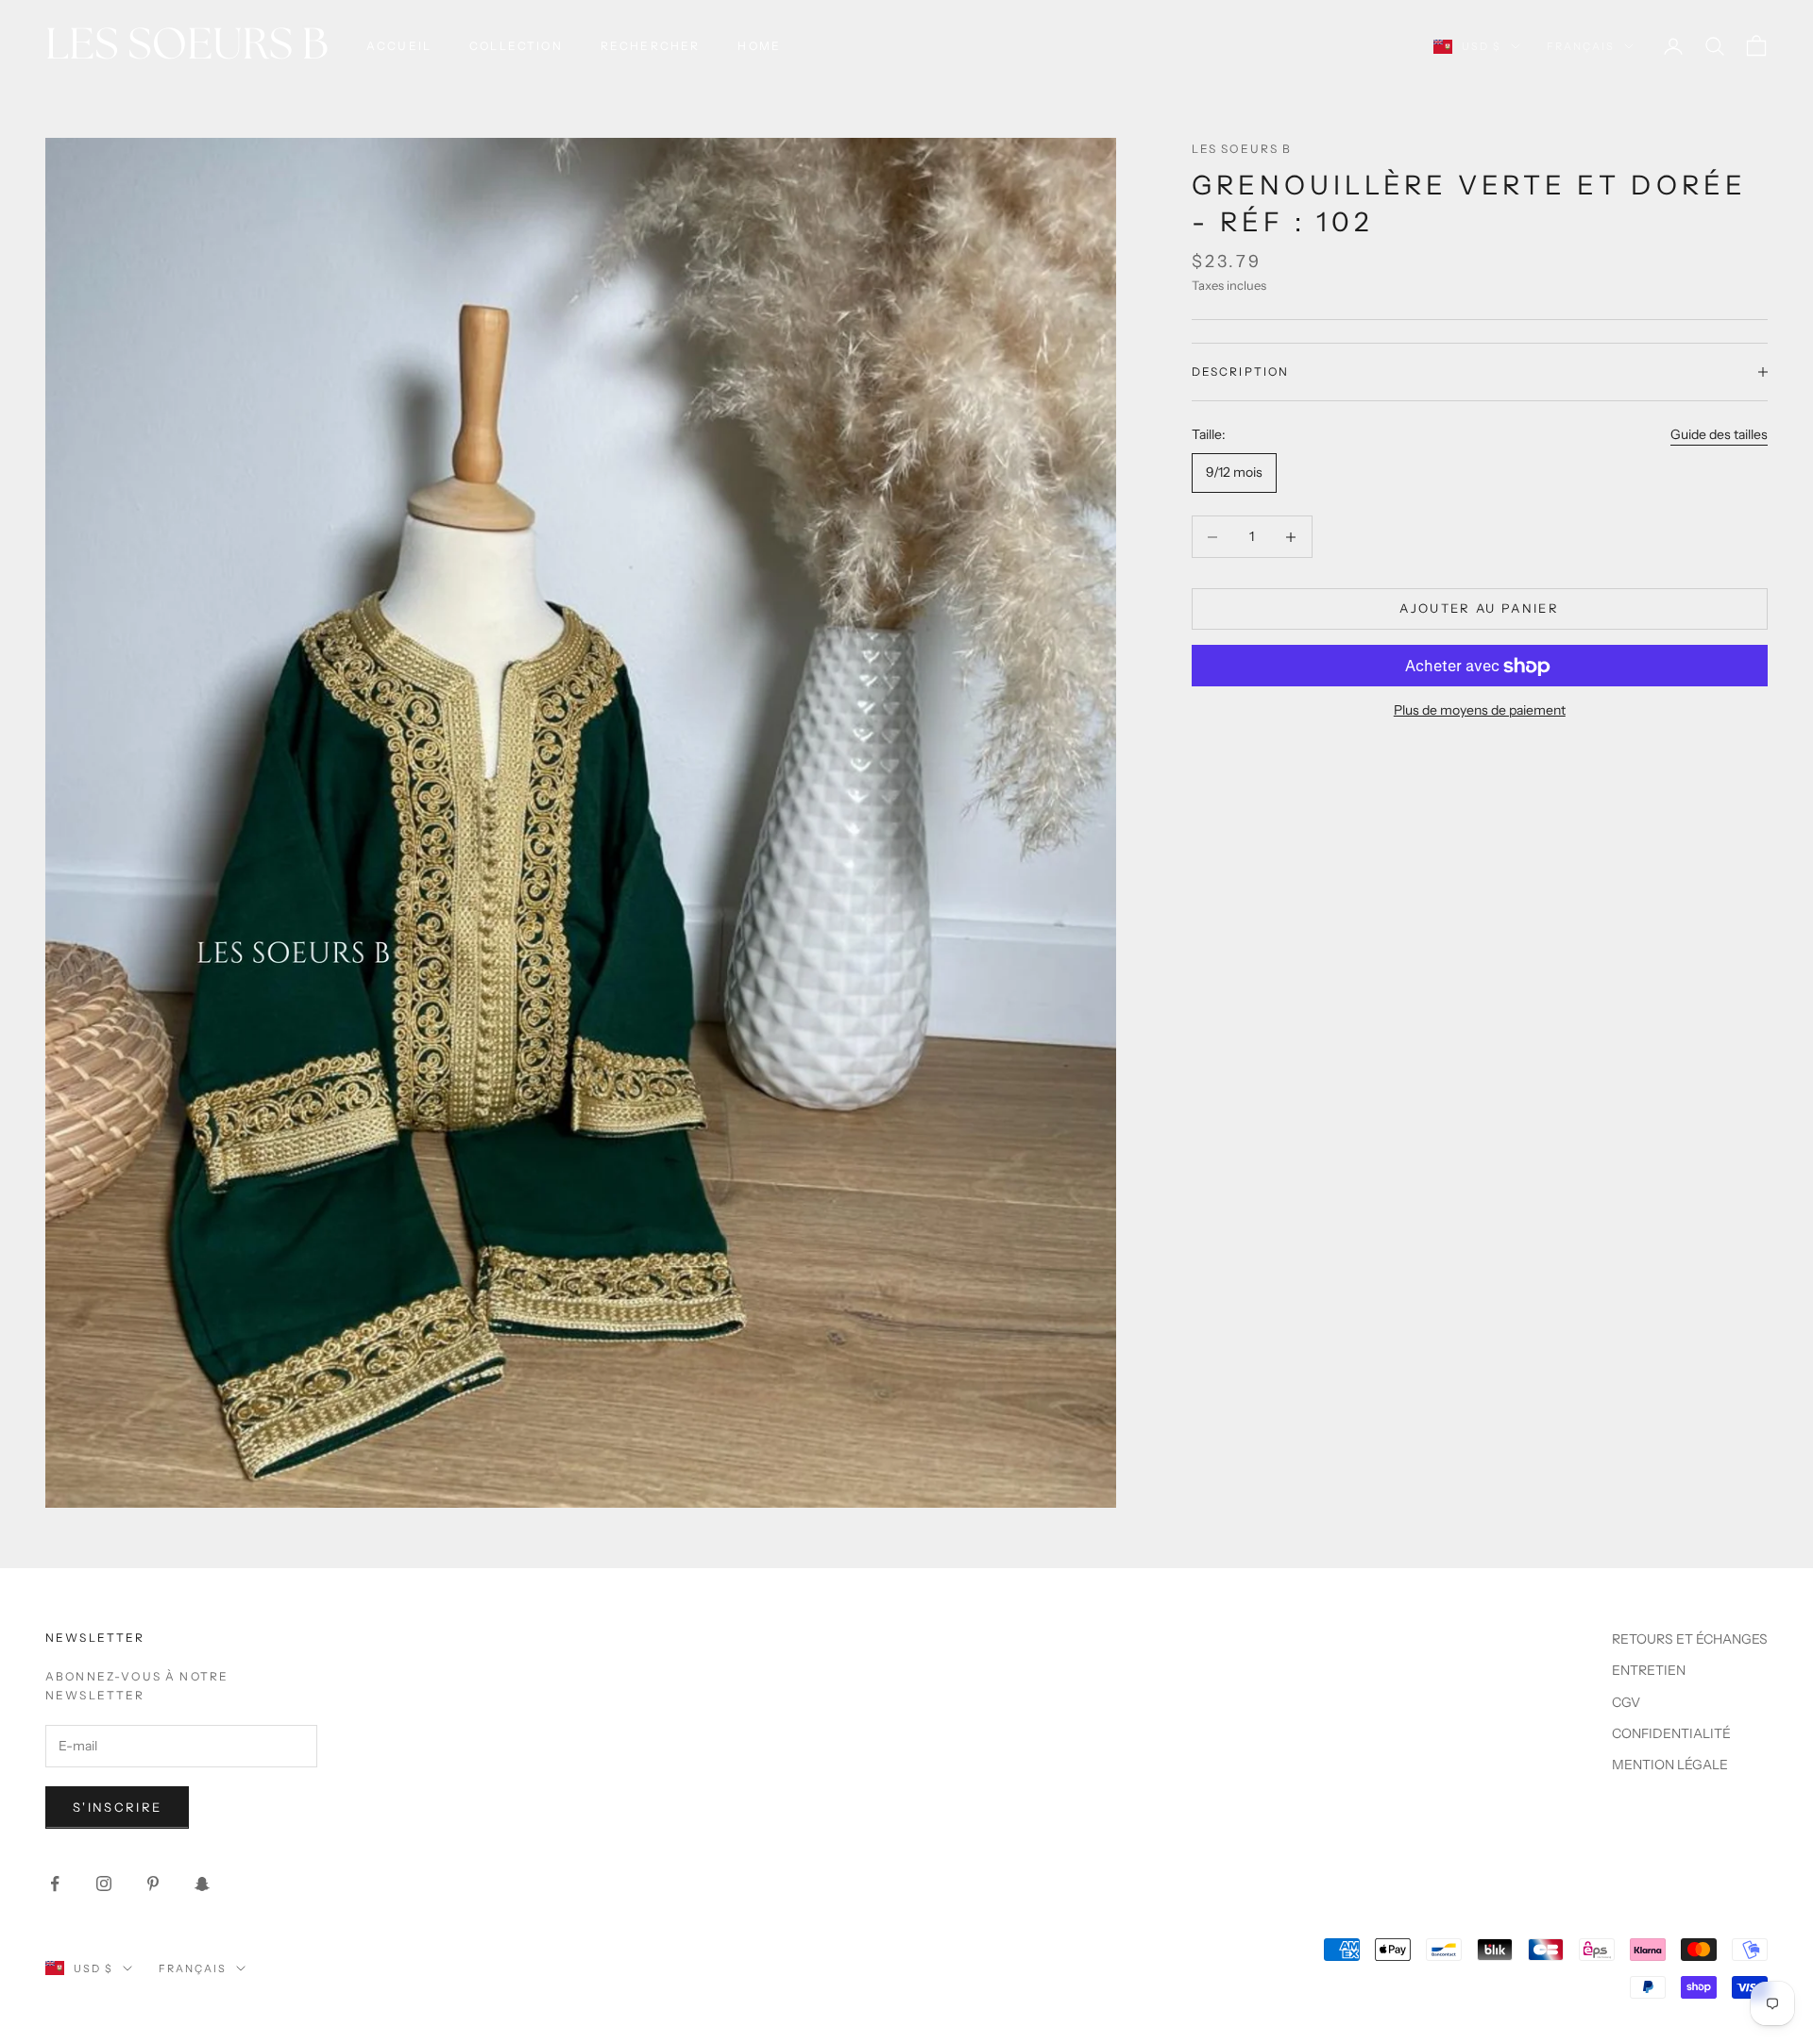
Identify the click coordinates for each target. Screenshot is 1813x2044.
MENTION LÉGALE (1670, 1765)
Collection (516, 46)
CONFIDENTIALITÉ (1671, 1733)
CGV (1626, 1702)
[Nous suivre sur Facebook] (55, 1884)
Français (1581, 46)
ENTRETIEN (1649, 1670)
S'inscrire (117, 1807)
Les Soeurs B (1242, 149)
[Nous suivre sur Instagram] (104, 1884)
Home (759, 46)
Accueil (399, 46)
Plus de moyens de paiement (1480, 711)
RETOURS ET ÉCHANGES (1690, 1639)
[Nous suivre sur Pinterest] (153, 1884)
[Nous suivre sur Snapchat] (202, 1884)
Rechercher (651, 46)
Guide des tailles (1719, 434)
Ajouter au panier (1479, 609)
